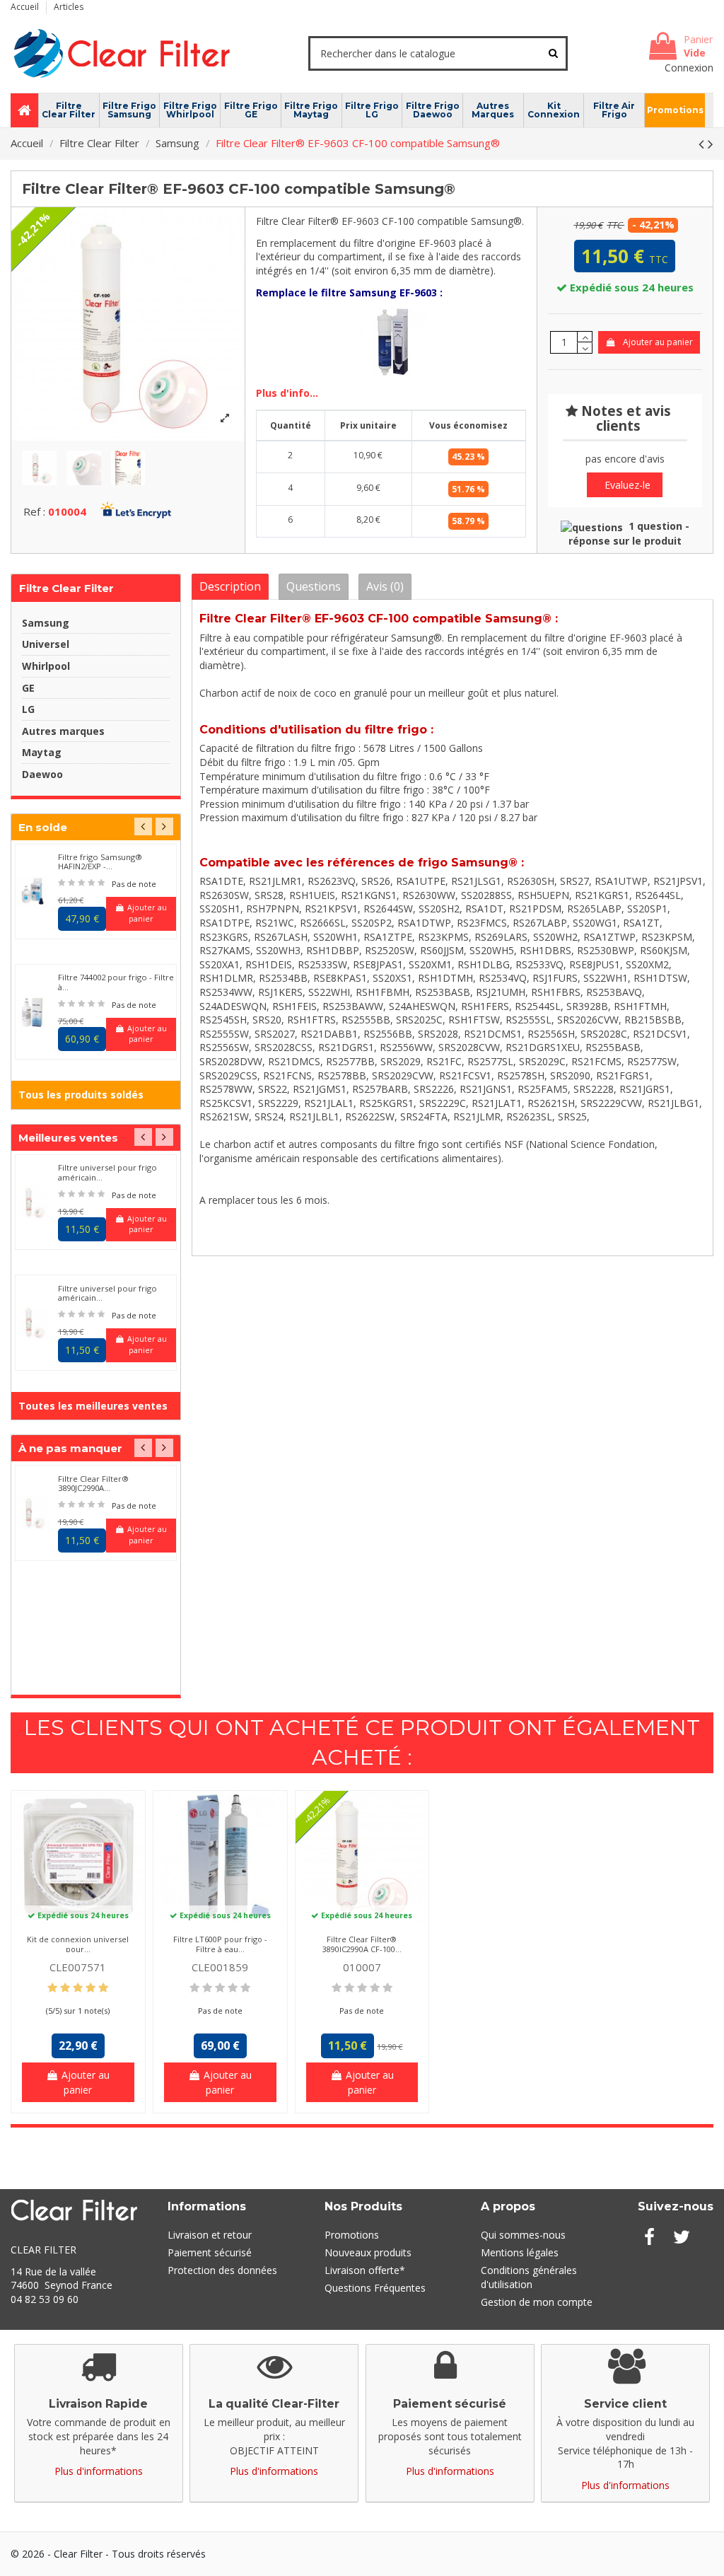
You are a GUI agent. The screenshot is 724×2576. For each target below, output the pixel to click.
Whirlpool (46, 666)
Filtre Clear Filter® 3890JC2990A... (93, 1483)
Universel (46, 644)
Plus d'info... (287, 393)
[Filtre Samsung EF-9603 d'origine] (391, 341)
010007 (362, 1967)
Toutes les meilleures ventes (93, 1406)
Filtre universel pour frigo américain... (107, 1172)
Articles (69, 7)
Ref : (34, 511)
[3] (81, 883)
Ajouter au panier (658, 342)
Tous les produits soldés (81, 1095)
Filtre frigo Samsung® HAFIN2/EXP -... (100, 861)
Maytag (42, 752)
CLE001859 (220, 1967)
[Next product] (711, 144)
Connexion (689, 68)
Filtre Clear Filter (66, 588)
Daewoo (42, 774)
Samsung (46, 623)
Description (230, 586)
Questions (314, 586)
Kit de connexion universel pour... (78, 1944)
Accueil (26, 7)
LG (28, 709)
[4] (91, 883)
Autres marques (63, 731)
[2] (71, 883)
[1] (62, 883)
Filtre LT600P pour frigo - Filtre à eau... (220, 1944)
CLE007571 (78, 1967)
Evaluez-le (627, 485)
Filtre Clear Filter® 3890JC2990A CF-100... (362, 1944)
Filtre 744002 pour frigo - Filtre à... (116, 982)
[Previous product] (703, 144)
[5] (101, 883)
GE (28, 688)
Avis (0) (385, 586)
